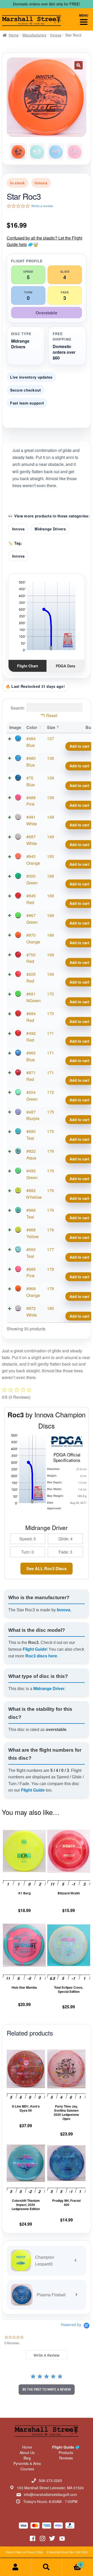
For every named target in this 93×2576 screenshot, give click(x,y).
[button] (79, 65)
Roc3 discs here (41, 1656)
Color (32, 727)
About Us (27, 2452)
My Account (16, 2567)
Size (51, 727)
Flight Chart (28, 666)
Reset (52, 715)
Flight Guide (35, 1649)
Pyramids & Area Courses (27, 2466)
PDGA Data (65, 666)
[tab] (47, 2355)
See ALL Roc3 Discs (47, 1568)
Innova (56, 35)
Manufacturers (34, 35)
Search (47, 2567)
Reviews (66, 2458)
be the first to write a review (47, 2389)
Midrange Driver (49, 1689)
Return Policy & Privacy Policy (25, 2552)
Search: (18, 708)
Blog (27, 2458)
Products (66, 2452)
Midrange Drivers (50, 529)
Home (14, 35)
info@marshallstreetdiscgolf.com (50, 2494)
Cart (72, 2563)
